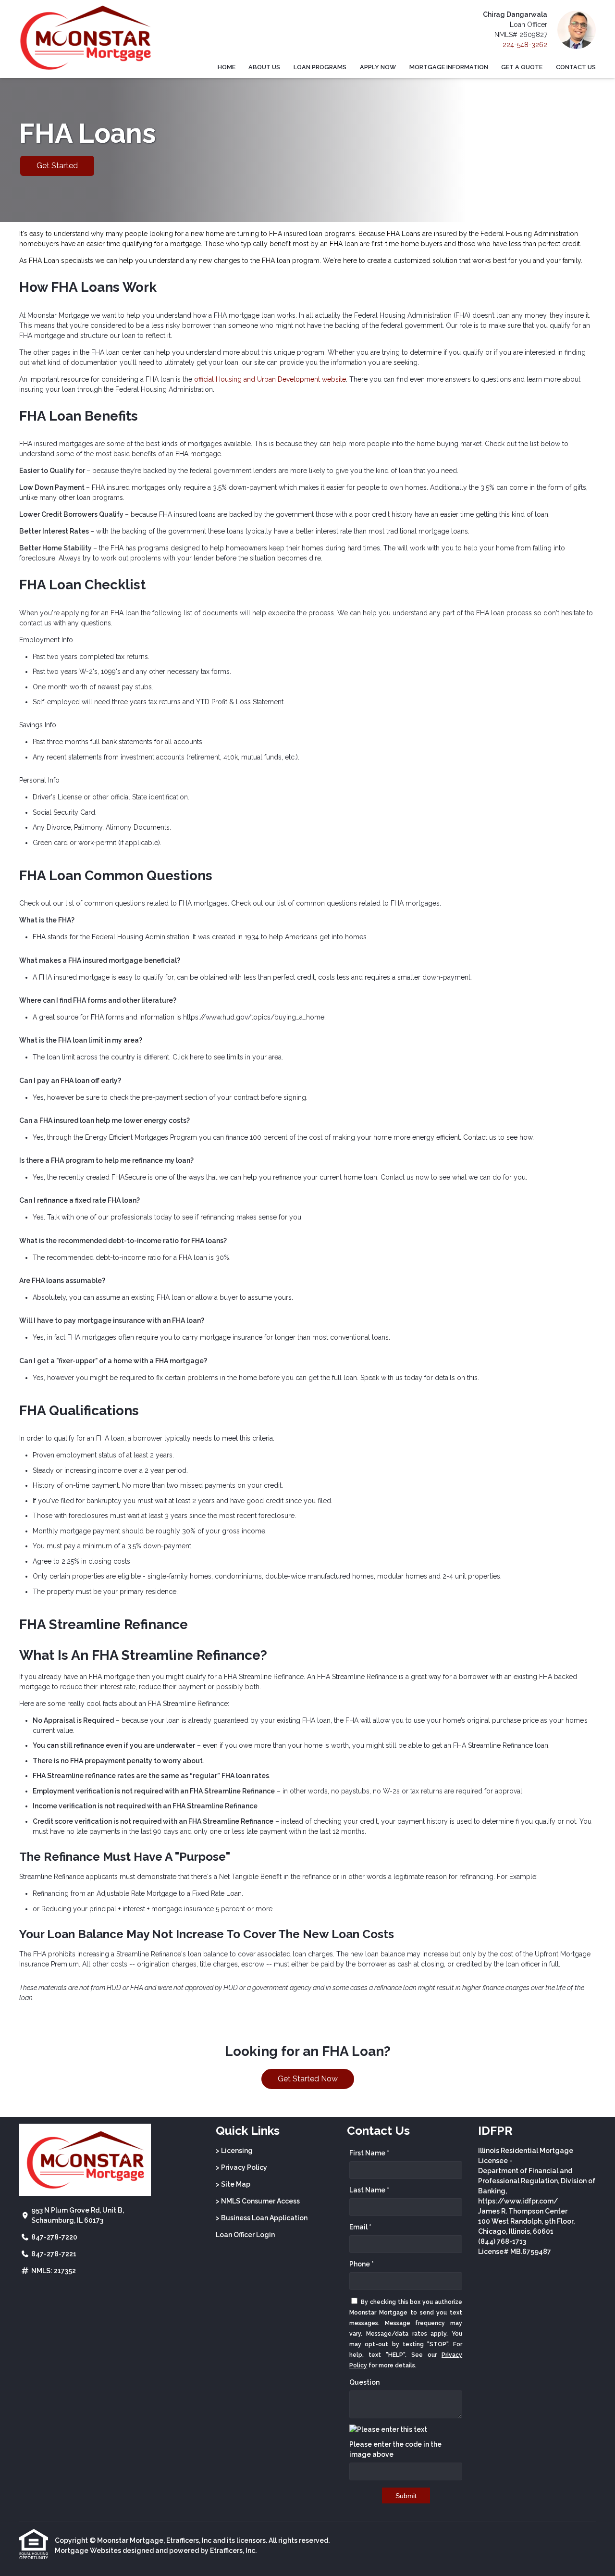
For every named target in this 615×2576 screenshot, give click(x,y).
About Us (264, 67)
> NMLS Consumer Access (258, 2201)
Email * (360, 2227)
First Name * (369, 2153)
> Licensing (234, 2151)
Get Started (57, 166)
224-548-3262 (525, 45)
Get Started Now (308, 2079)
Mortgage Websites (88, 2551)
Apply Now (378, 67)
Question (364, 2382)
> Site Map (233, 2184)
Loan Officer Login (245, 2235)
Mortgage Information (449, 67)
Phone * (362, 2264)
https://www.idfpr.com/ (518, 2201)
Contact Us (576, 67)
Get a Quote (522, 67)
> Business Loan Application (262, 2218)
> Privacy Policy (241, 2167)
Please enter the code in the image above (395, 2449)
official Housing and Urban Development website (270, 379)
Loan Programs (320, 67)
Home (227, 67)
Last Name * (369, 2190)
